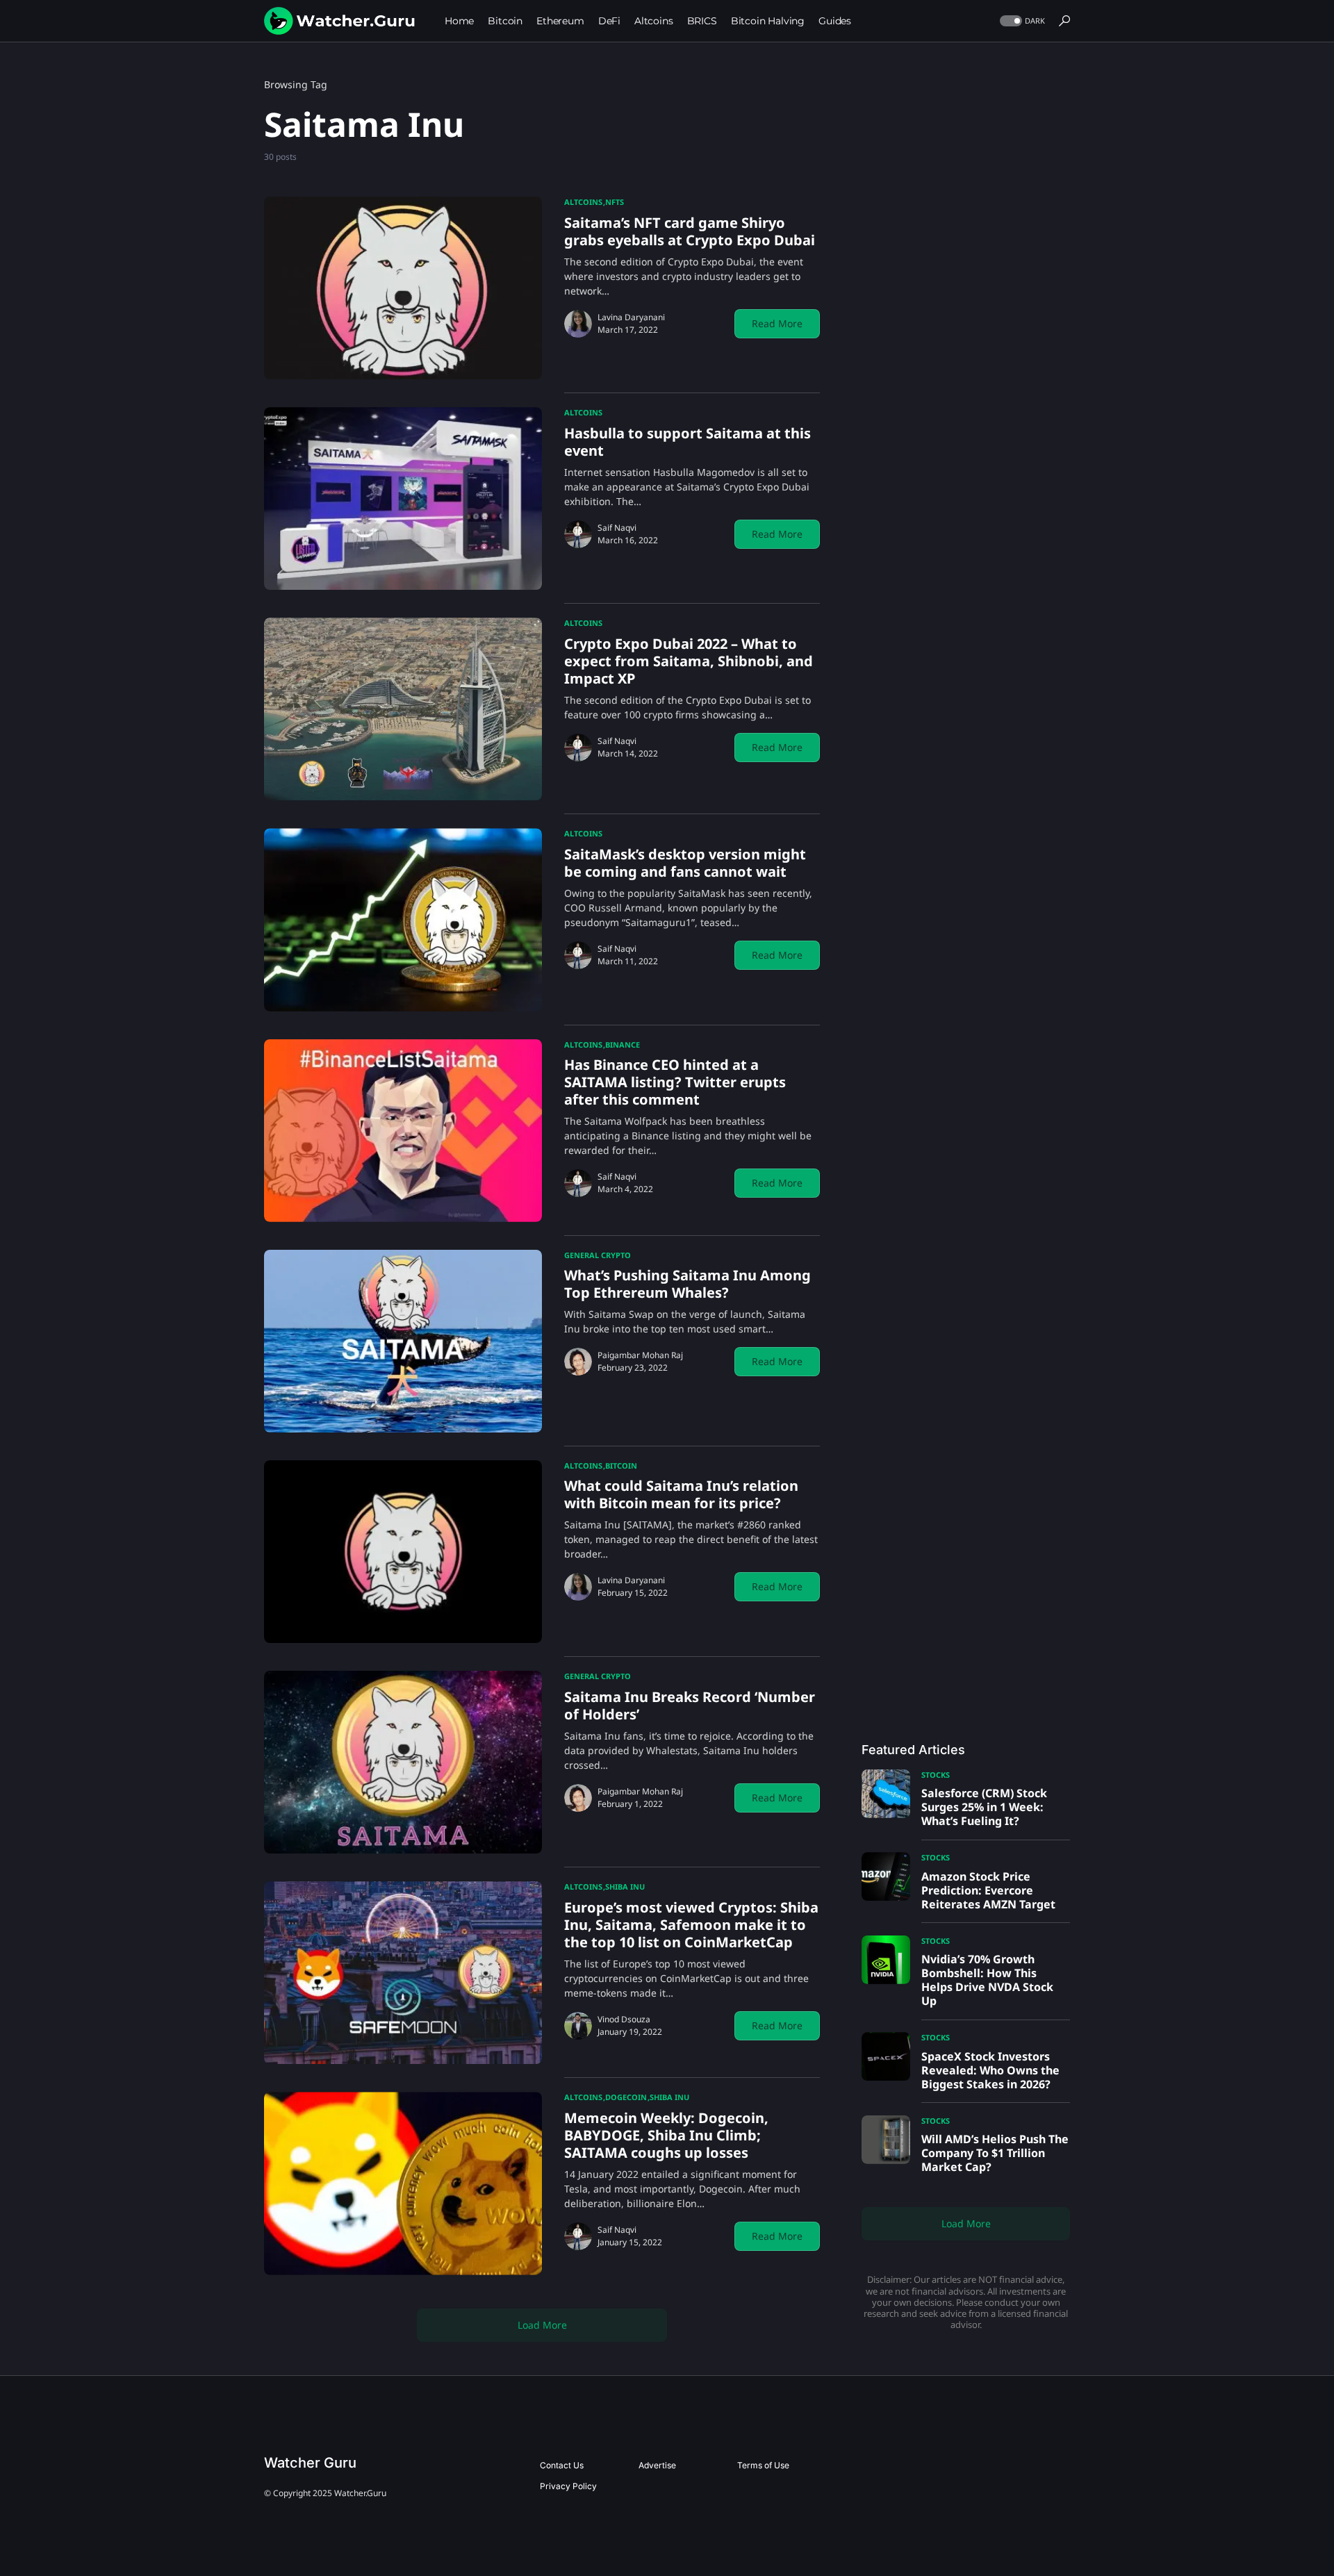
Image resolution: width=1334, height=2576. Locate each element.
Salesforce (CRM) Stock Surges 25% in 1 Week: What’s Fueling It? (984, 1807)
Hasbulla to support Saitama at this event (687, 442)
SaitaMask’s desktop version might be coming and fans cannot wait (685, 863)
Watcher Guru (310, 2463)
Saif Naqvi (617, 528)
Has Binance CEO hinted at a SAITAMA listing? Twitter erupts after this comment (675, 1082)
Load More (542, 2325)
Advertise (657, 2465)
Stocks (936, 1775)
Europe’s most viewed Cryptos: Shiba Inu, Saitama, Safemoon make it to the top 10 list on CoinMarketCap (691, 1925)
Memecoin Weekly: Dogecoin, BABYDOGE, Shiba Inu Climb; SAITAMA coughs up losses (666, 2135)
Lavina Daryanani (631, 317)
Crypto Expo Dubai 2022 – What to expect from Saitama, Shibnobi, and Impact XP (689, 661)
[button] (1021, 21)
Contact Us (562, 2465)
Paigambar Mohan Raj (640, 1355)
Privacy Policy (568, 2486)
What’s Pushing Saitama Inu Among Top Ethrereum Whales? (687, 1284)
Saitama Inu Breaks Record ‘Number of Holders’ (690, 1706)
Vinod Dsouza (624, 2019)
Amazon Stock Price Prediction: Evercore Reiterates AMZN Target (988, 1890)
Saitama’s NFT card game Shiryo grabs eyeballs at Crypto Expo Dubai (690, 231)
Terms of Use (763, 2465)
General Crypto (598, 1255)
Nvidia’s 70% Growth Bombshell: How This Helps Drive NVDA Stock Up (987, 1980)
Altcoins (583, 202)
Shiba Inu (625, 1886)
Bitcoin (621, 1465)
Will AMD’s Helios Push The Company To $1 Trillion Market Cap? (995, 2153)
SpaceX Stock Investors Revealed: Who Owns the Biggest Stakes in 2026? (990, 2070)
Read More (777, 323)
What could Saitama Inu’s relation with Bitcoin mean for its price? (681, 1494)
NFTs (615, 202)
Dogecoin (626, 2097)
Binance (623, 1045)
